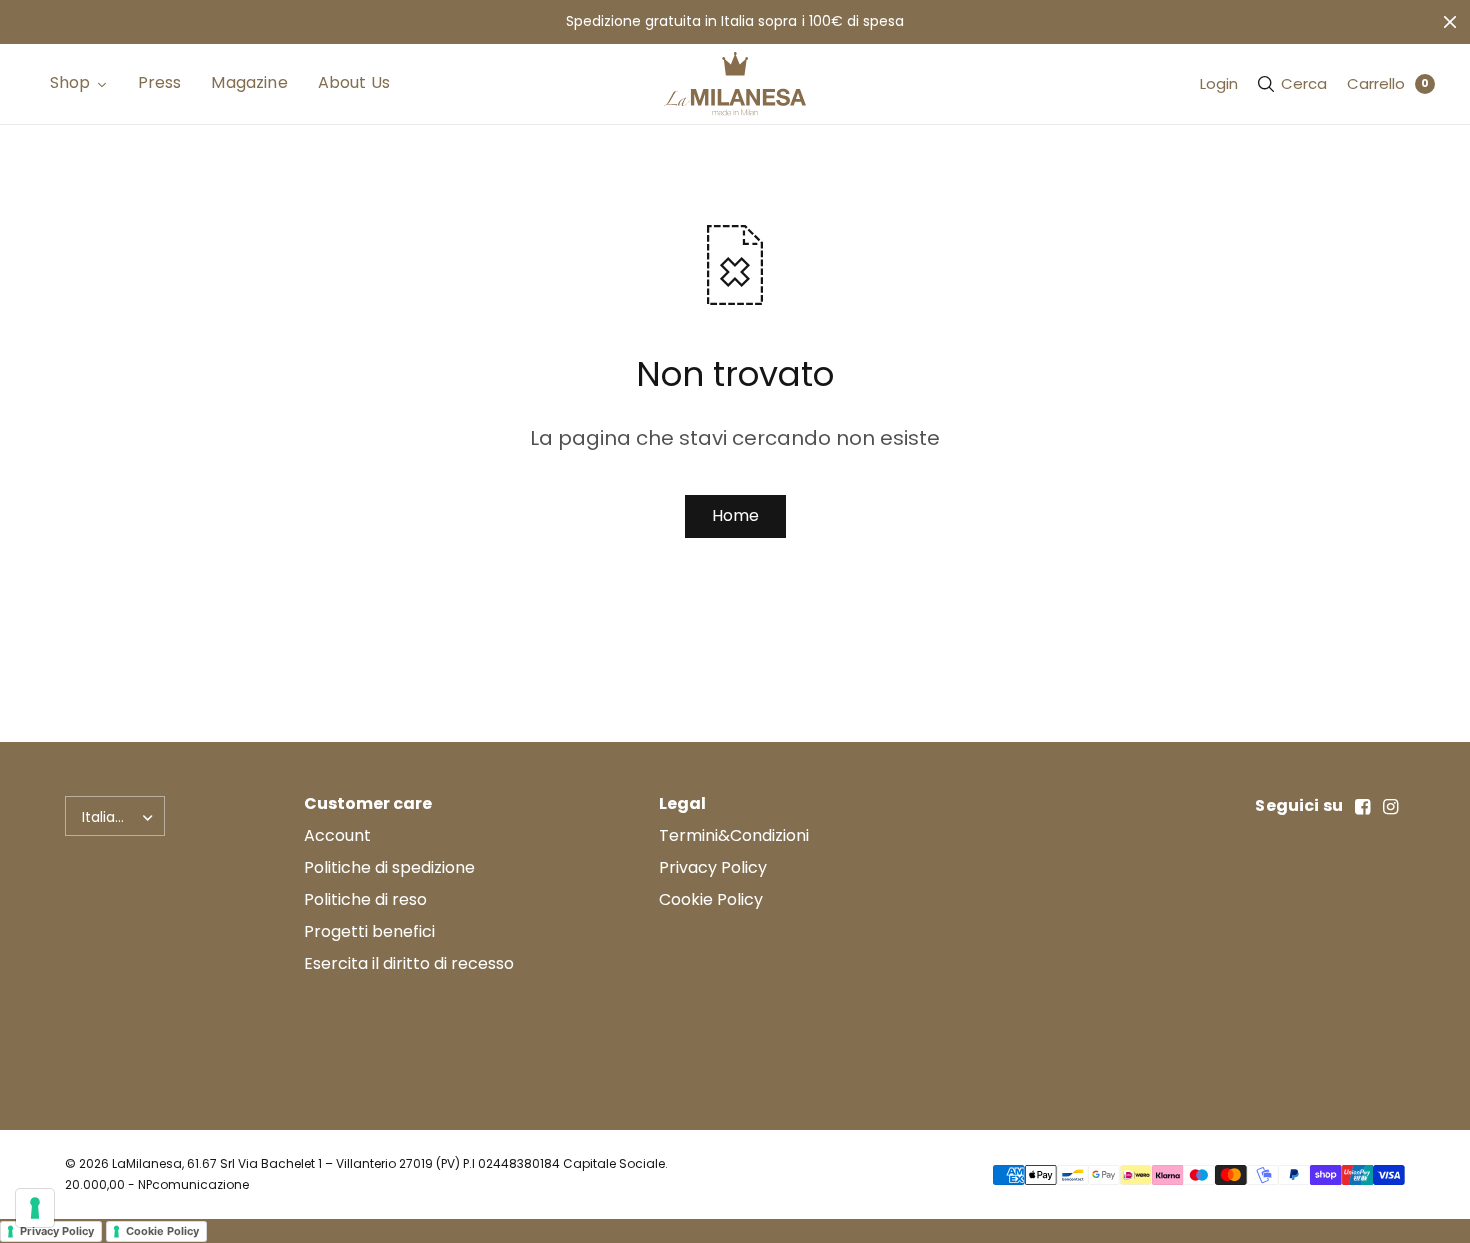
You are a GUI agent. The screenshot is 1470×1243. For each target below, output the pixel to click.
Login (1219, 83)
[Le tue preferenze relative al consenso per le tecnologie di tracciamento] (35, 1208)
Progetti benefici (369, 931)
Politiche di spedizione (389, 867)
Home (735, 515)
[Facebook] (1363, 807)
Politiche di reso (365, 899)
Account (337, 835)
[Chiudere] (1450, 22)
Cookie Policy (711, 899)
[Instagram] (1391, 807)
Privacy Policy (713, 867)
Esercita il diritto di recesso (409, 963)
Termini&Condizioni (734, 835)
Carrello (1376, 83)
